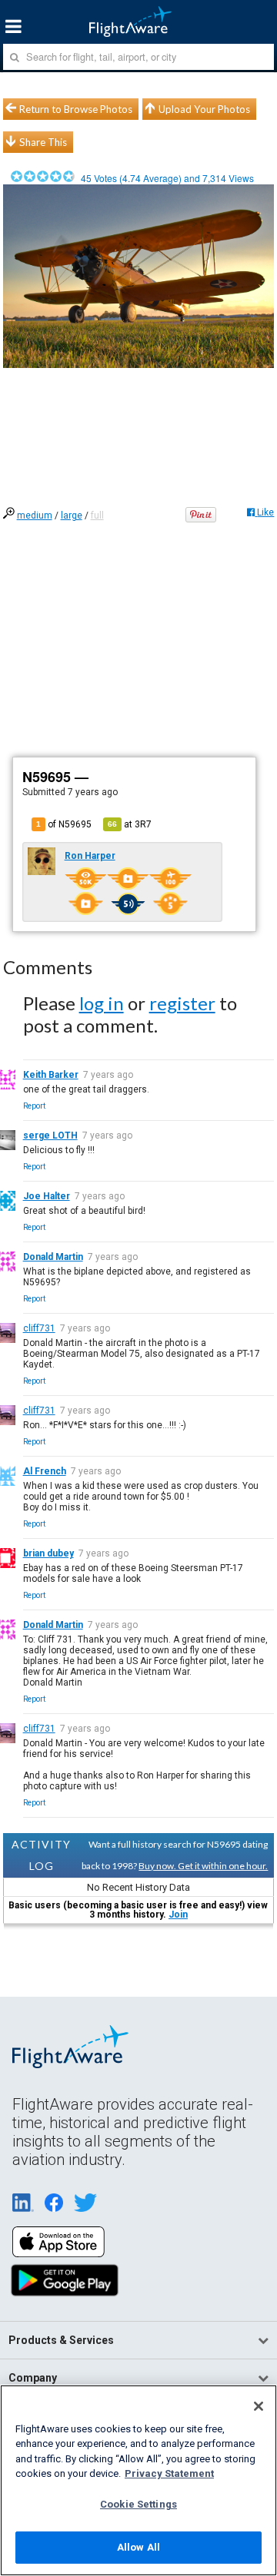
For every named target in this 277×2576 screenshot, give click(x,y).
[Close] (259, 2406)
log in (102, 1003)
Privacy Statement (169, 2473)
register (182, 1003)
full (97, 516)
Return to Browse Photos (76, 109)
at (130, 824)
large (72, 516)
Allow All (138, 2547)
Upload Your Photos (204, 109)
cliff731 (39, 1328)
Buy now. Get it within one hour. (203, 1866)
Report (34, 1106)
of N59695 (64, 824)
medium (35, 516)
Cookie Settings (138, 2504)
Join (178, 1915)
